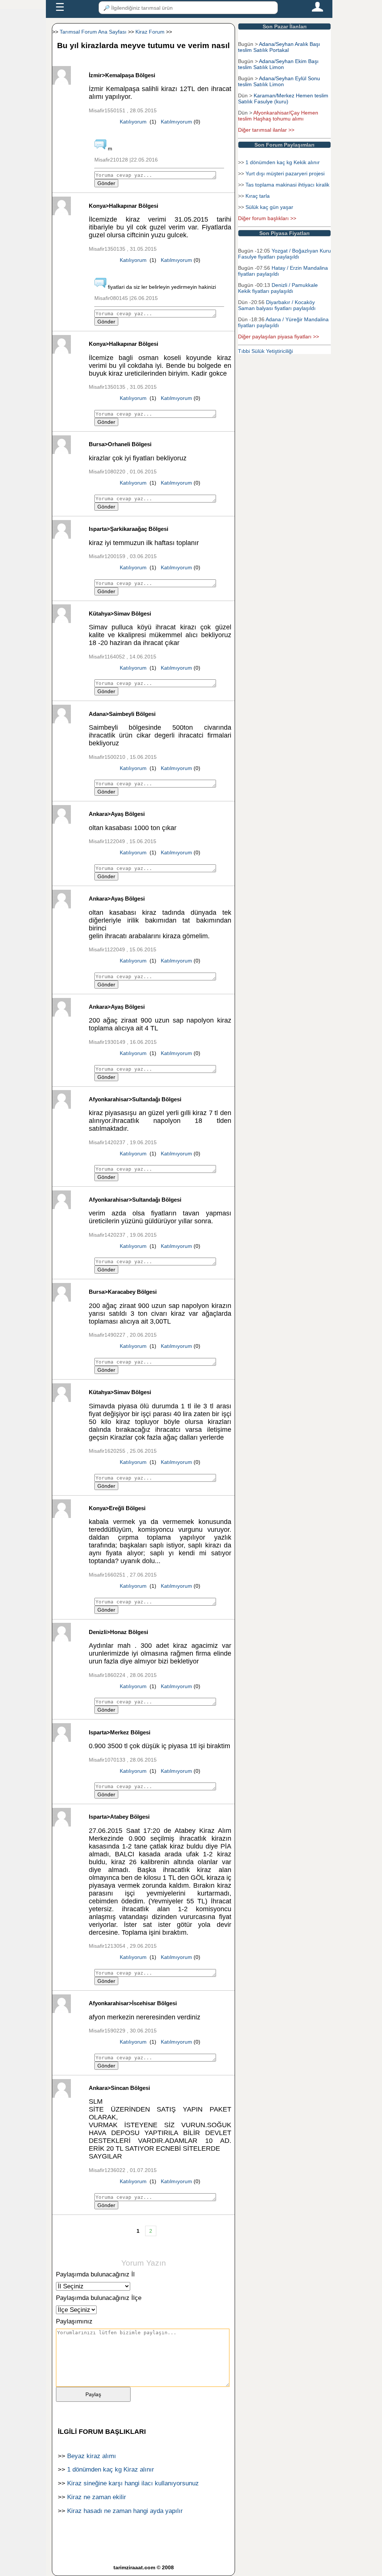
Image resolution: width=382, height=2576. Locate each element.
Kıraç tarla (258, 196)
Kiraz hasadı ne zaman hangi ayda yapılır (125, 2511)
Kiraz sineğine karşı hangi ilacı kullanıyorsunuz (133, 2483)
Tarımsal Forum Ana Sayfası (93, 32)
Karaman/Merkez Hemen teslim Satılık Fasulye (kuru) (283, 98)
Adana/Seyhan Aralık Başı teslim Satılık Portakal (279, 47)
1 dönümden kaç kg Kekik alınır (283, 162)
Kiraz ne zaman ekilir (97, 2497)
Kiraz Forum (150, 32)
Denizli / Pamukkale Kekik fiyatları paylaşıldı (278, 288)
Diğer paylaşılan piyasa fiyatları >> (278, 337)
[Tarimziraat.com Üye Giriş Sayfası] (317, 10)
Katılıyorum (133, 122)
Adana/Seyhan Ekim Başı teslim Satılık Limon (278, 64)
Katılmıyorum (176, 122)
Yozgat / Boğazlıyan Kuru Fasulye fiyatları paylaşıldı (284, 254)
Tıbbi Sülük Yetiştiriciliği (265, 351)
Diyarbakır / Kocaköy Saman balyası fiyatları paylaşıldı (277, 305)
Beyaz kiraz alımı (92, 2456)
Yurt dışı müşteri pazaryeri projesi (285, 173)
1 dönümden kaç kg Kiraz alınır (111, 2469)
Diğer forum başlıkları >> (267, 218)
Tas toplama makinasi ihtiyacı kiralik (287, 185)
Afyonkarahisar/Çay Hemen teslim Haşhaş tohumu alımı (278, 116)
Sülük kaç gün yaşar (269, 207)
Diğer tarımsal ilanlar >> (266, 130)
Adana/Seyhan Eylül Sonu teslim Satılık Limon (279, 81)
